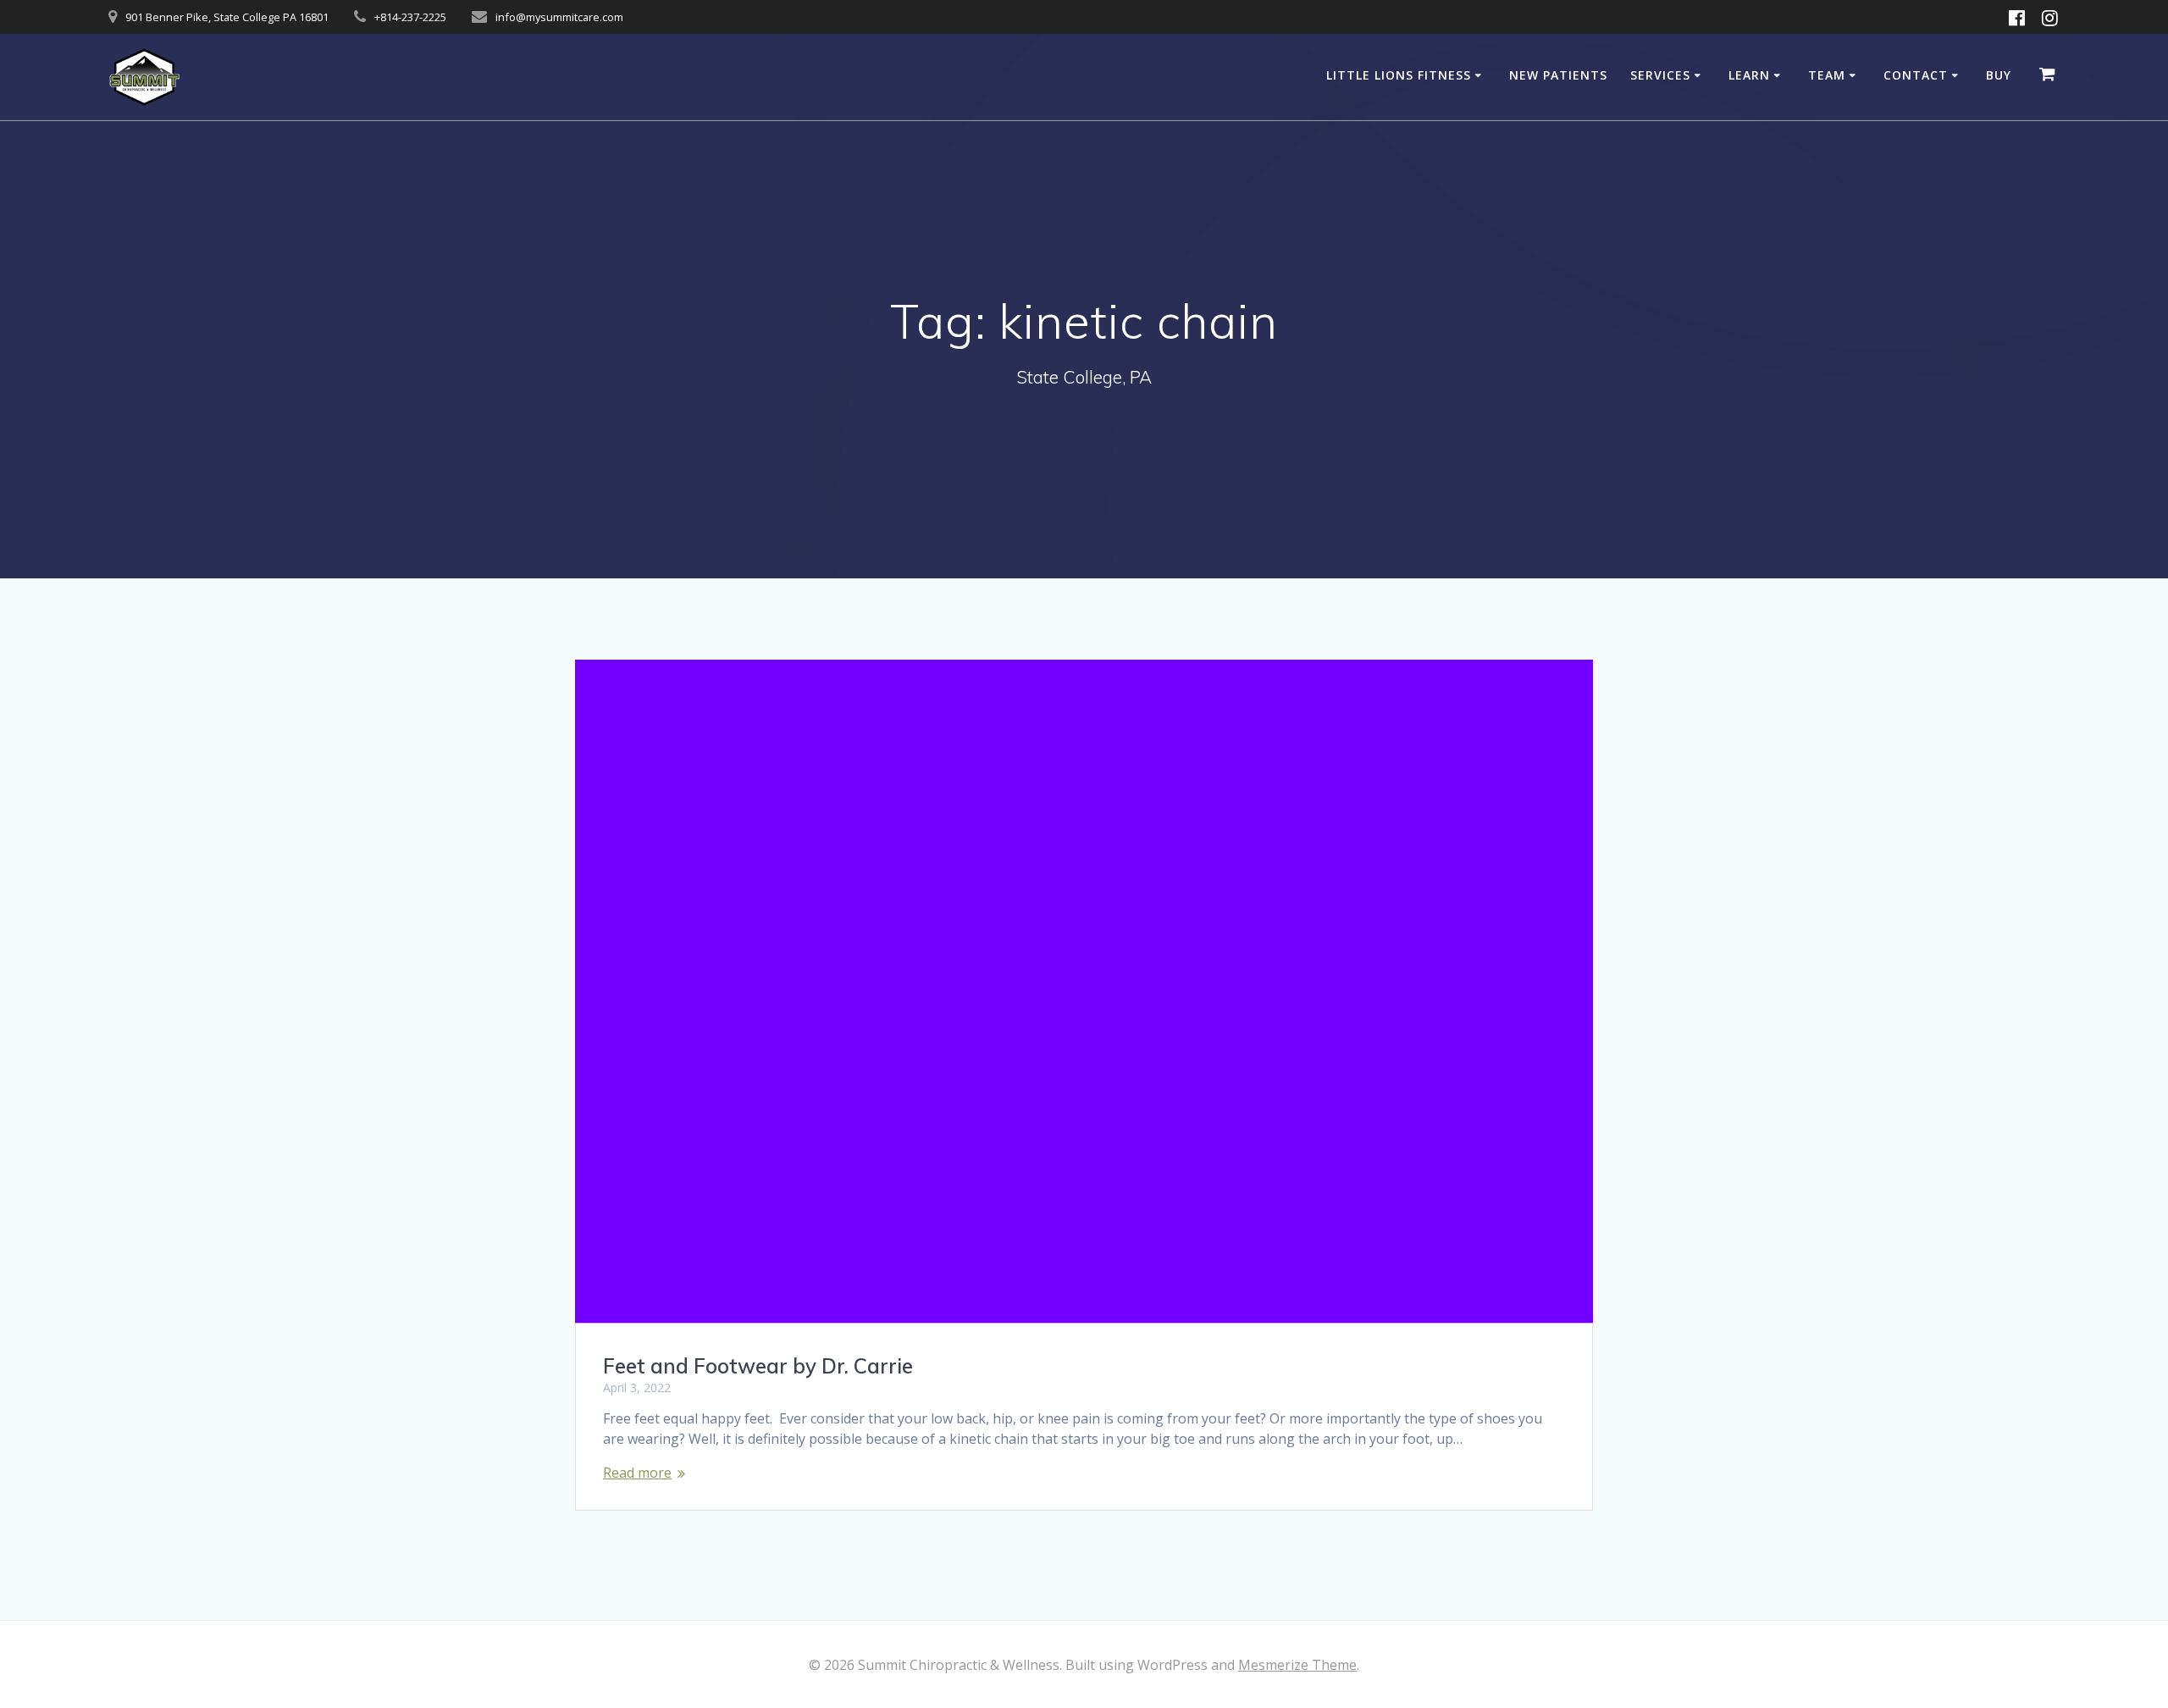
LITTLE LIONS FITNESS (1399, 75)
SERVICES (1660, 75)
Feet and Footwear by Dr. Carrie (758, 1366)
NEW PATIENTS (1558, 75)
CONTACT (1916, 75)
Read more (637, 1473)
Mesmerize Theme (1297, 1665)
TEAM (1827, 75)
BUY (1999, 75)
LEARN (1749, 75)
